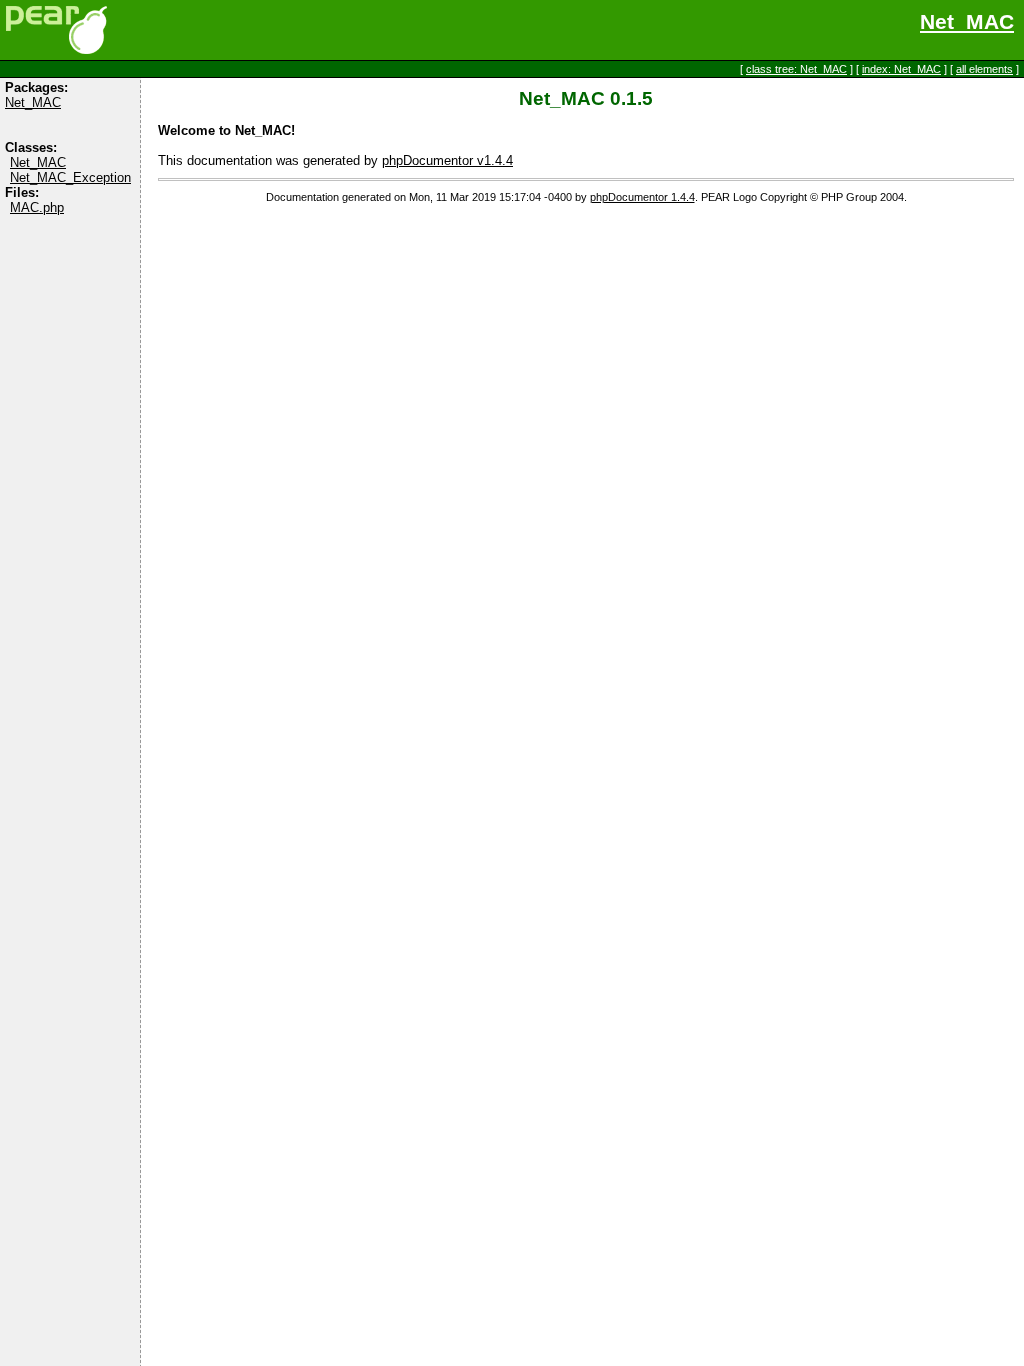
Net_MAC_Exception (70, 177)
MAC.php (37, 207)
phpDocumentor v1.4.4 (447, 160)
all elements (984, 69)
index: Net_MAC (901, 69)
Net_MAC (967, 22)
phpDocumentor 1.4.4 (642, 197)
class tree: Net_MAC (796, 69)
